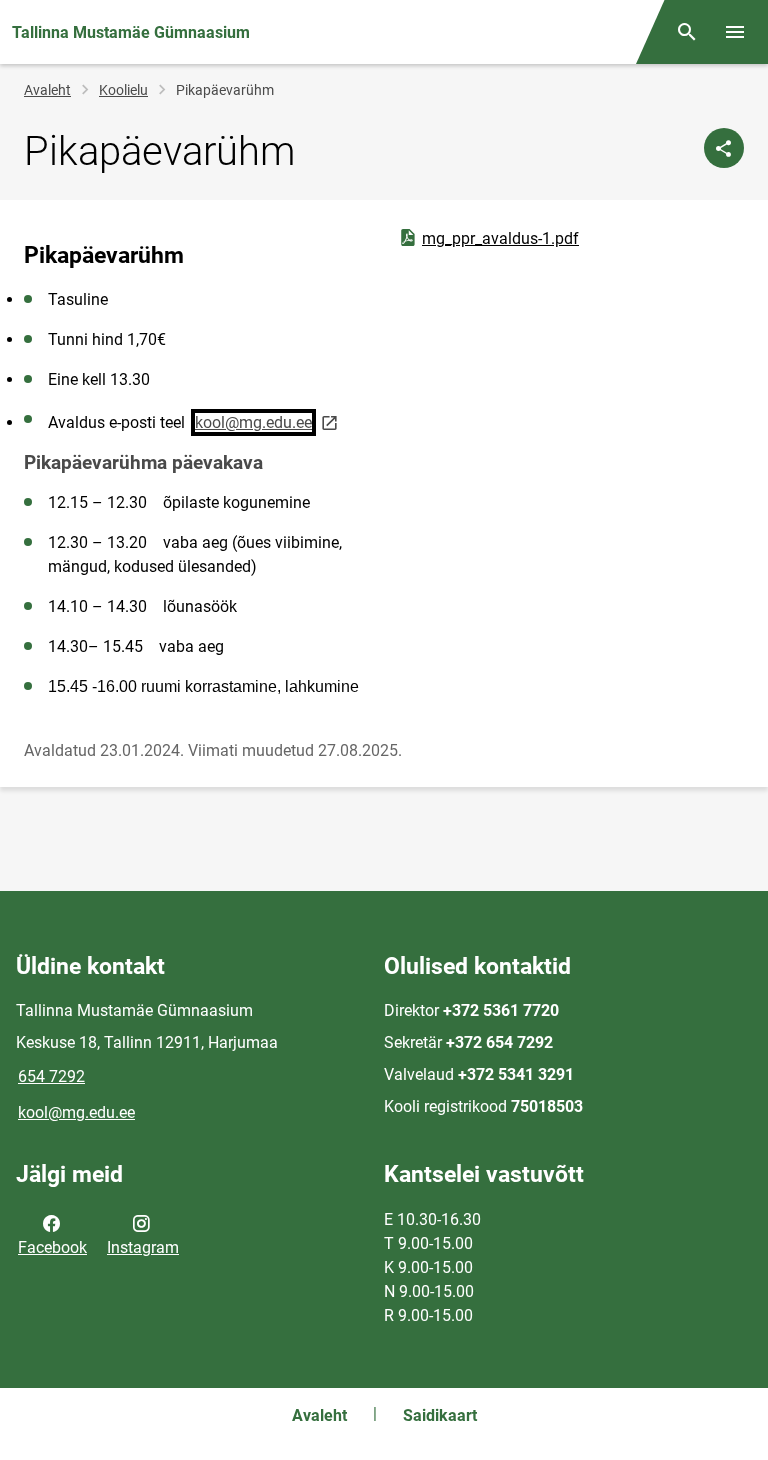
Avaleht (47, 90)
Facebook (52, 1247)
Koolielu (123, 90)
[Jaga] (724, 148)
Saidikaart (440, 1415)
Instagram (143, 1247)
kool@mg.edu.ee (76, 1112)
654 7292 (51, 1076)
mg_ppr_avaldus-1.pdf (488, 237)
